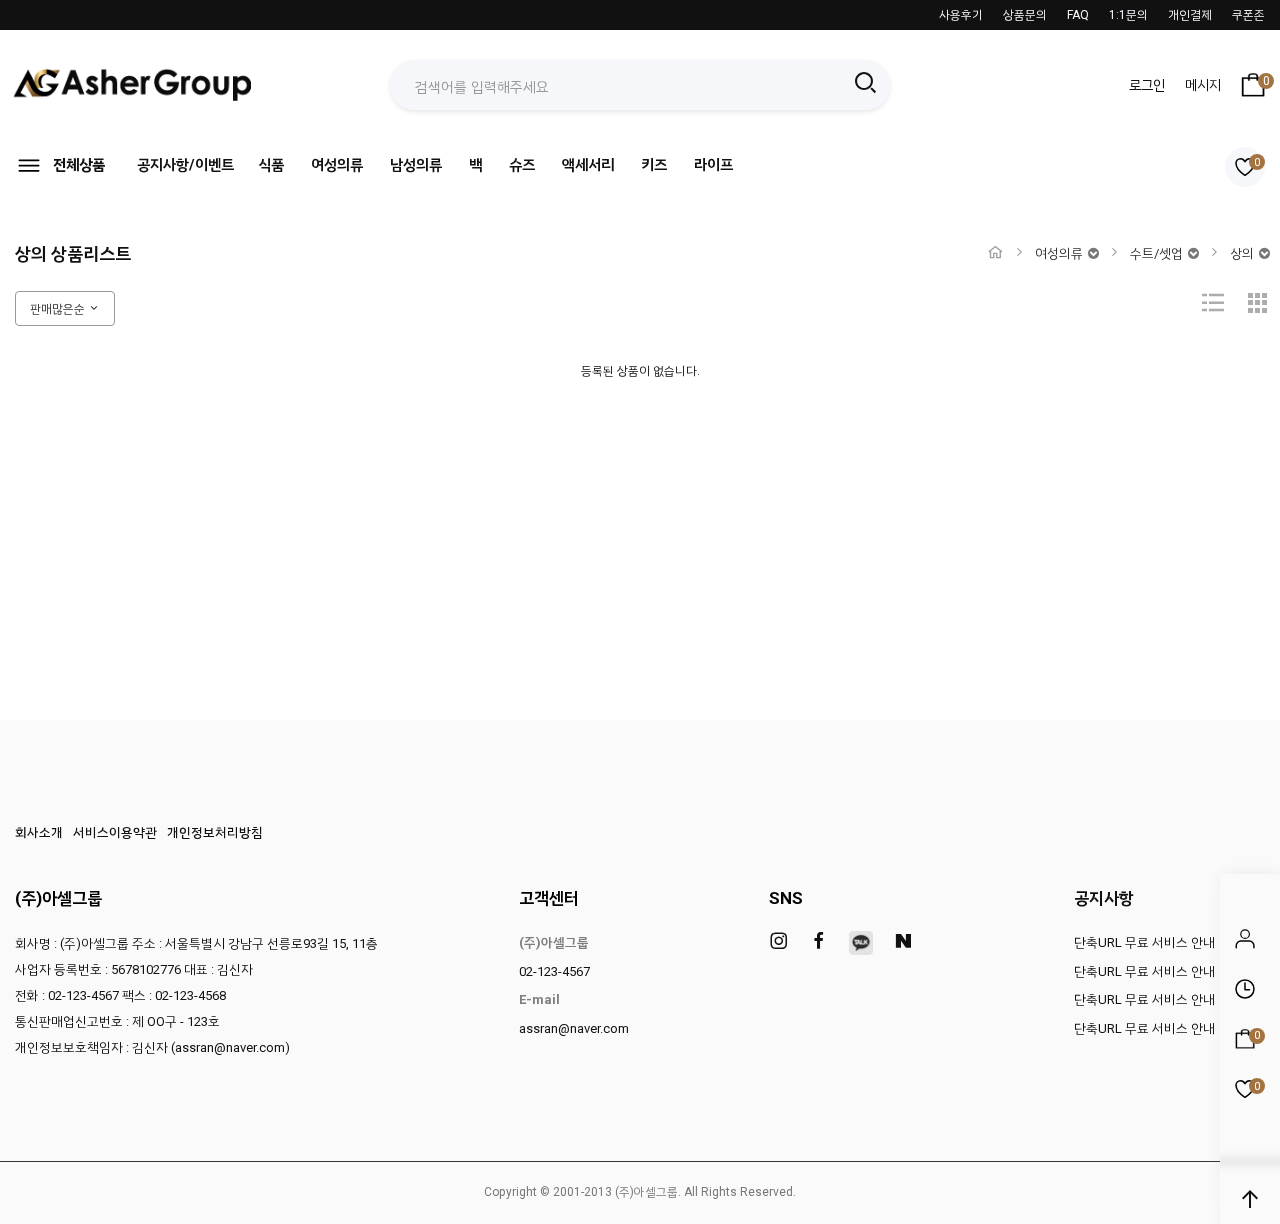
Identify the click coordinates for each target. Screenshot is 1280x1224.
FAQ (1078, 15)
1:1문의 (1128, 15)
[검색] (865, 85)
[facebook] (819, 942)
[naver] (903, 942)
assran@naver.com (574, 1028)
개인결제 (1190, 15)
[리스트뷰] (1212, 309)
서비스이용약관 (115, 832)
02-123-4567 (554, 971)
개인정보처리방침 (215, 832)
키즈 (654, 165)
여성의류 (337, 165)
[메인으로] (995, 253)
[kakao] (861, 943)
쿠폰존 (1248, 15)
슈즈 (522, 165)
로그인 (1147, 85)
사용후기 (961, 15)
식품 (271, 165)
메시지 (1203, 85)
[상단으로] (1250, 1199)
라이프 (713, 165)
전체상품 (79, 165)
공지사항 (1104, 898)
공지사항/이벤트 (185, 165)
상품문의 (1025, 15)
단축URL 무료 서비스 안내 (1144, 942)
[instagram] (779, 942)
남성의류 (416, 165)
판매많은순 (59, 309)
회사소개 (39, 832)
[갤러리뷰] (1257, 309)
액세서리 (588, 165)
